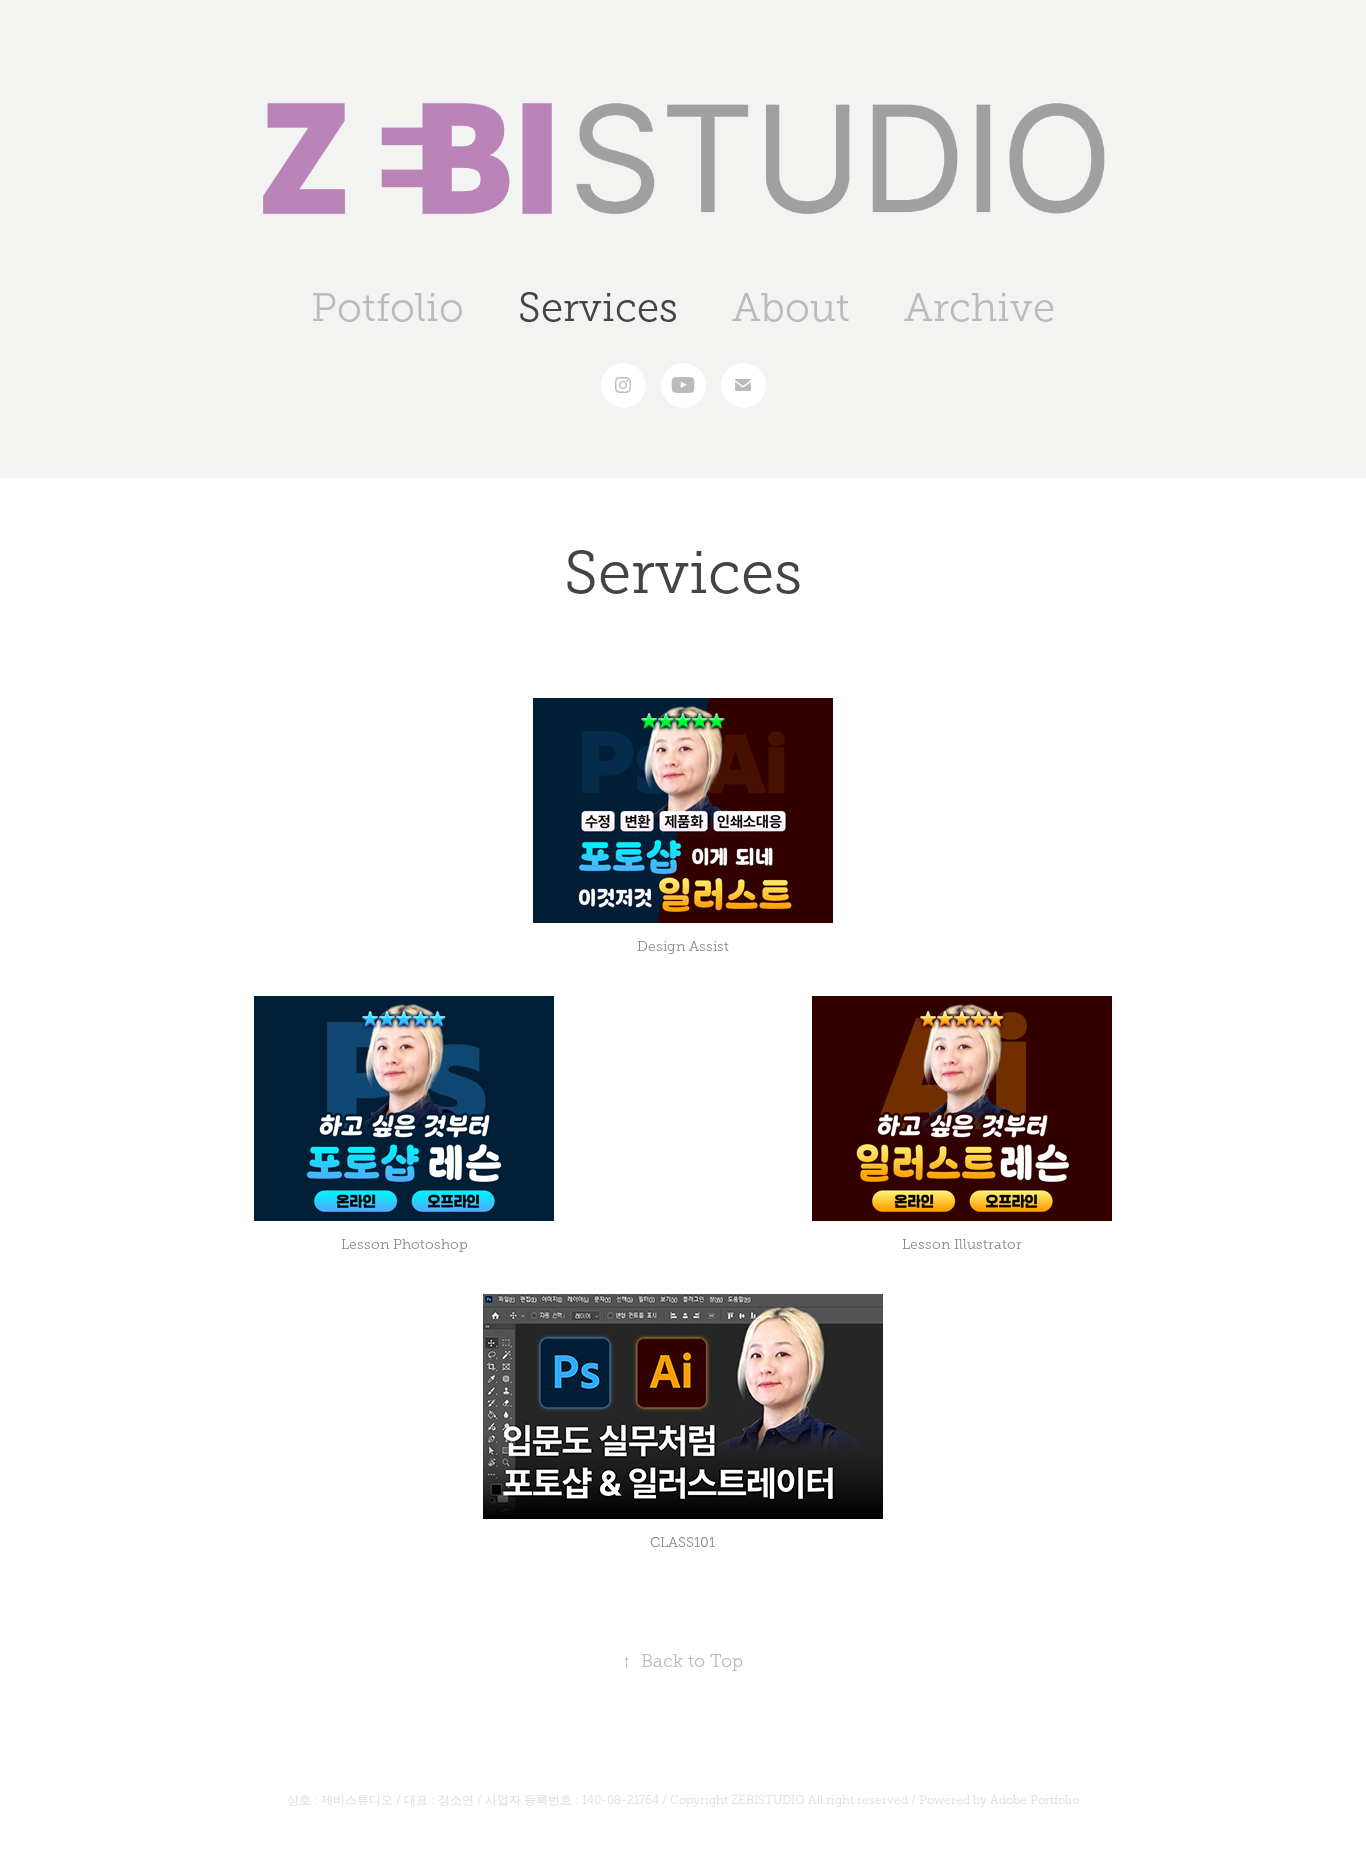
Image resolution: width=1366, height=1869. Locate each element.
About (791, 307)
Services (598, 307)
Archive (979, 307)
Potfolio (387, 307)
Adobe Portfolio (1034, 1800)
